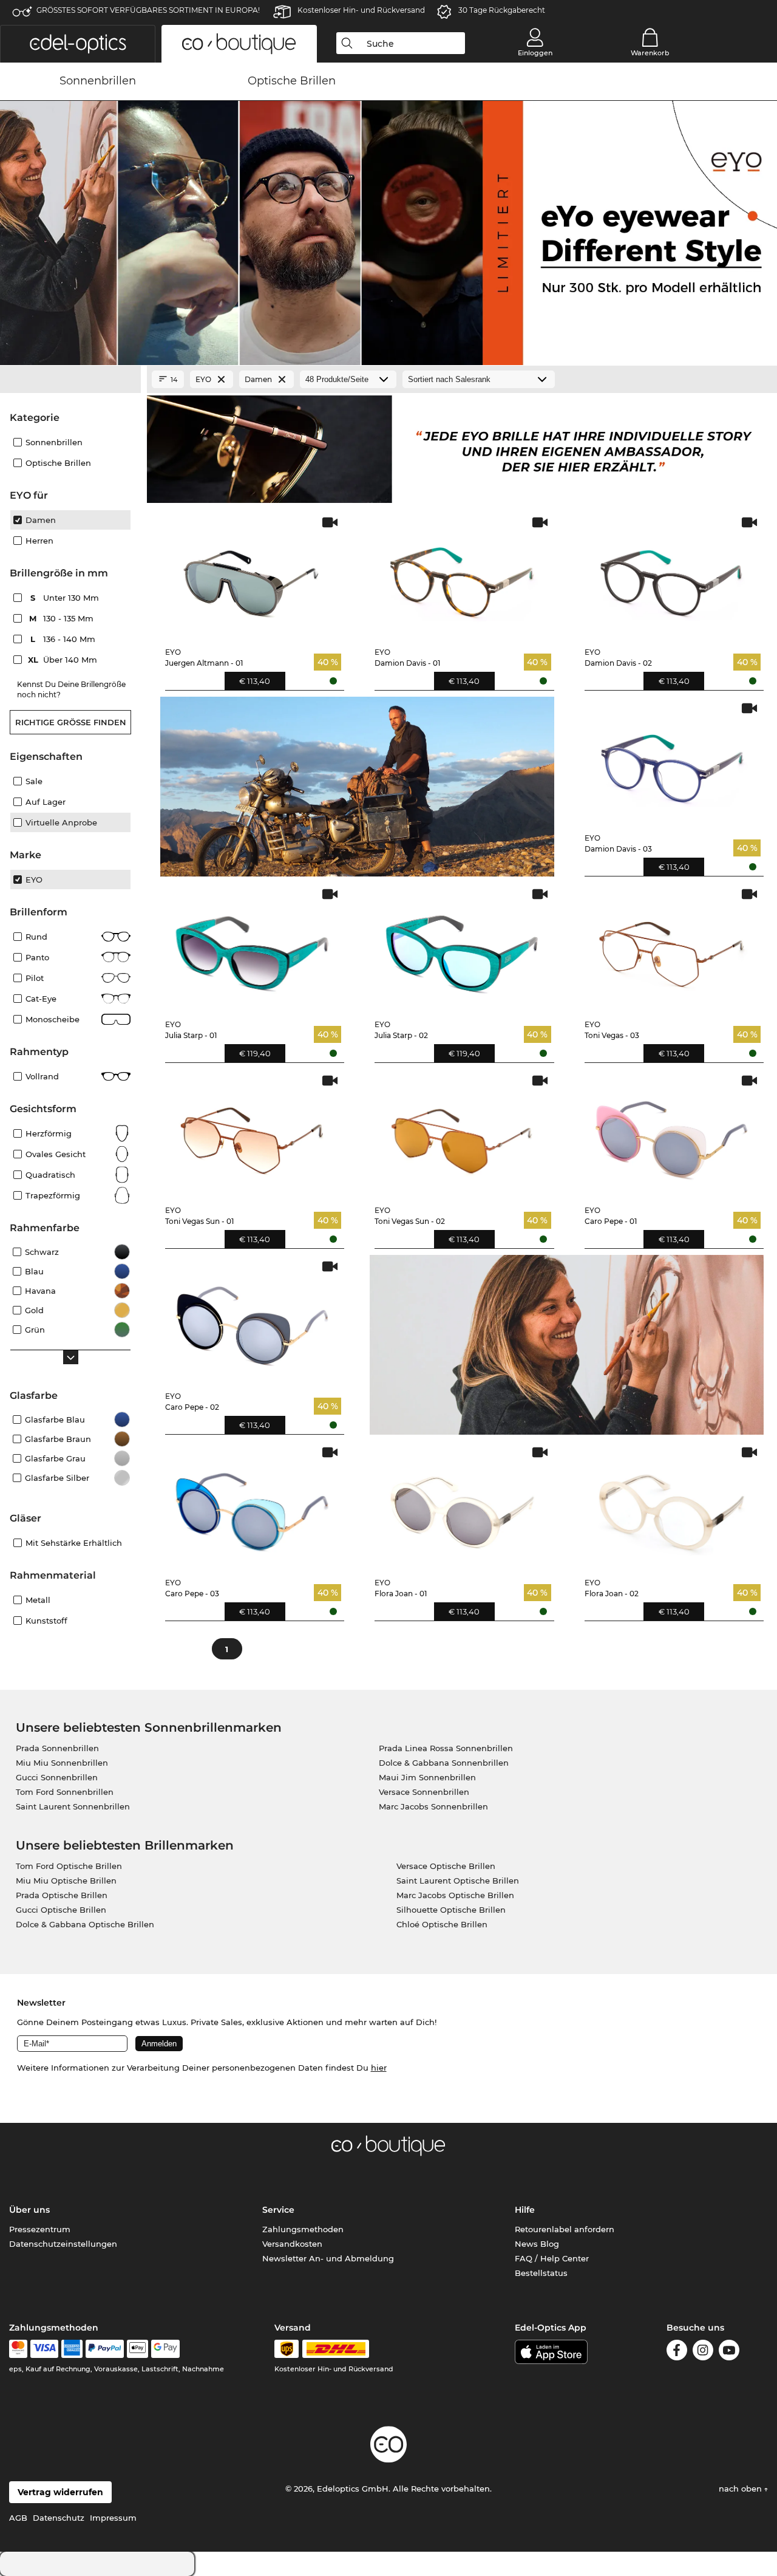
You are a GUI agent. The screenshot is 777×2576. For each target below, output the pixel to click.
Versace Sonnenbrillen (424, 1792)
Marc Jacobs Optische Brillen (455, 1895)
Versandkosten (292, 2244)
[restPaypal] (105, 2349)
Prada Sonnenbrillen (57, 1748)
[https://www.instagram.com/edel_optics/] (703, 2352)
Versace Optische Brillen (446, 1866)
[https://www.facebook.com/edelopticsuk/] (677, 2352)
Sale (34, 781)
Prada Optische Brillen (62, 1895)
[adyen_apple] (138, 2349)
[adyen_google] (165, 2349)
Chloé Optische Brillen (442, 1924)
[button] (78, 44)
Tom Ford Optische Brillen (69, 1866)
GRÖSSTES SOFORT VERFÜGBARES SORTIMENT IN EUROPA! (148, 10)
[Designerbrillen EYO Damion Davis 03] (672, 762)
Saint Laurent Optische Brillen (458, 1881)
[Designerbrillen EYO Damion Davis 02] (672, 576)
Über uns (29, 2210)
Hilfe (525, 2210)
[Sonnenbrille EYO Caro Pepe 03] (253, 1506)
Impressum (113, 2518)
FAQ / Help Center (552, 2258)
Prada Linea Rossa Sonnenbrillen (446, 1748)
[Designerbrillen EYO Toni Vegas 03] (672, 948)
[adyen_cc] (18, 2349)
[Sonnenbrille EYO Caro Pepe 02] (253, 1320)
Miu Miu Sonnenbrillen (62, 1763)
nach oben (741, 2489)
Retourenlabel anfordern (565, 2229)
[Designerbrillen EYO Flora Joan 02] (672, 1506)
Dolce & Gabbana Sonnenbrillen (444, 1763)
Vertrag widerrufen (60, 2492)
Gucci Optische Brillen (61, 1910)
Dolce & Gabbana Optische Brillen (85, 1924)
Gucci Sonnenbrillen (57, 1777)
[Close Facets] (70, 380)
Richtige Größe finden (71, 722)
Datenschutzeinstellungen (63, 2244)
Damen (41, 520)
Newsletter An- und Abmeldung (328, 2258)
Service (278, 2210)
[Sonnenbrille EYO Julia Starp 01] (253, 948)
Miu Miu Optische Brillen (66, 1881)
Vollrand (42, 1076)
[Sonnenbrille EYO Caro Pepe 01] (672, 1135)
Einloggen (535, 53)
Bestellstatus (541, 2273)
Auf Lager (46, 802)
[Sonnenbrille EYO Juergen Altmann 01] (253, 576)
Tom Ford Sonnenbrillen (65, 1792)
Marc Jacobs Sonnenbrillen (433, 1806)
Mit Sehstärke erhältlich (74, 1543)
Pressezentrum (40, 2229)
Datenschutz (59, 2518)
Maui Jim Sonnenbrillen (427, 1777)
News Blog (537, 2244)
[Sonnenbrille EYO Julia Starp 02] (462, 948)
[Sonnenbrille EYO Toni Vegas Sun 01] (253, 1135)
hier (379, 2068)
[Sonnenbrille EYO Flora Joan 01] (462, 1506)
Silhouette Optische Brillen (451, 1910)
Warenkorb (650, 53)
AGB (18, 2518)
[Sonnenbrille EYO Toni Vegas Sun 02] (462, 1135)
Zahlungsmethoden (303, 2229)
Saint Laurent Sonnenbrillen (73, 1806)
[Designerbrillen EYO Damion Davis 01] (462, 576)
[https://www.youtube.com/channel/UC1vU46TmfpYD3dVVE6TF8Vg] (729, 2352)
